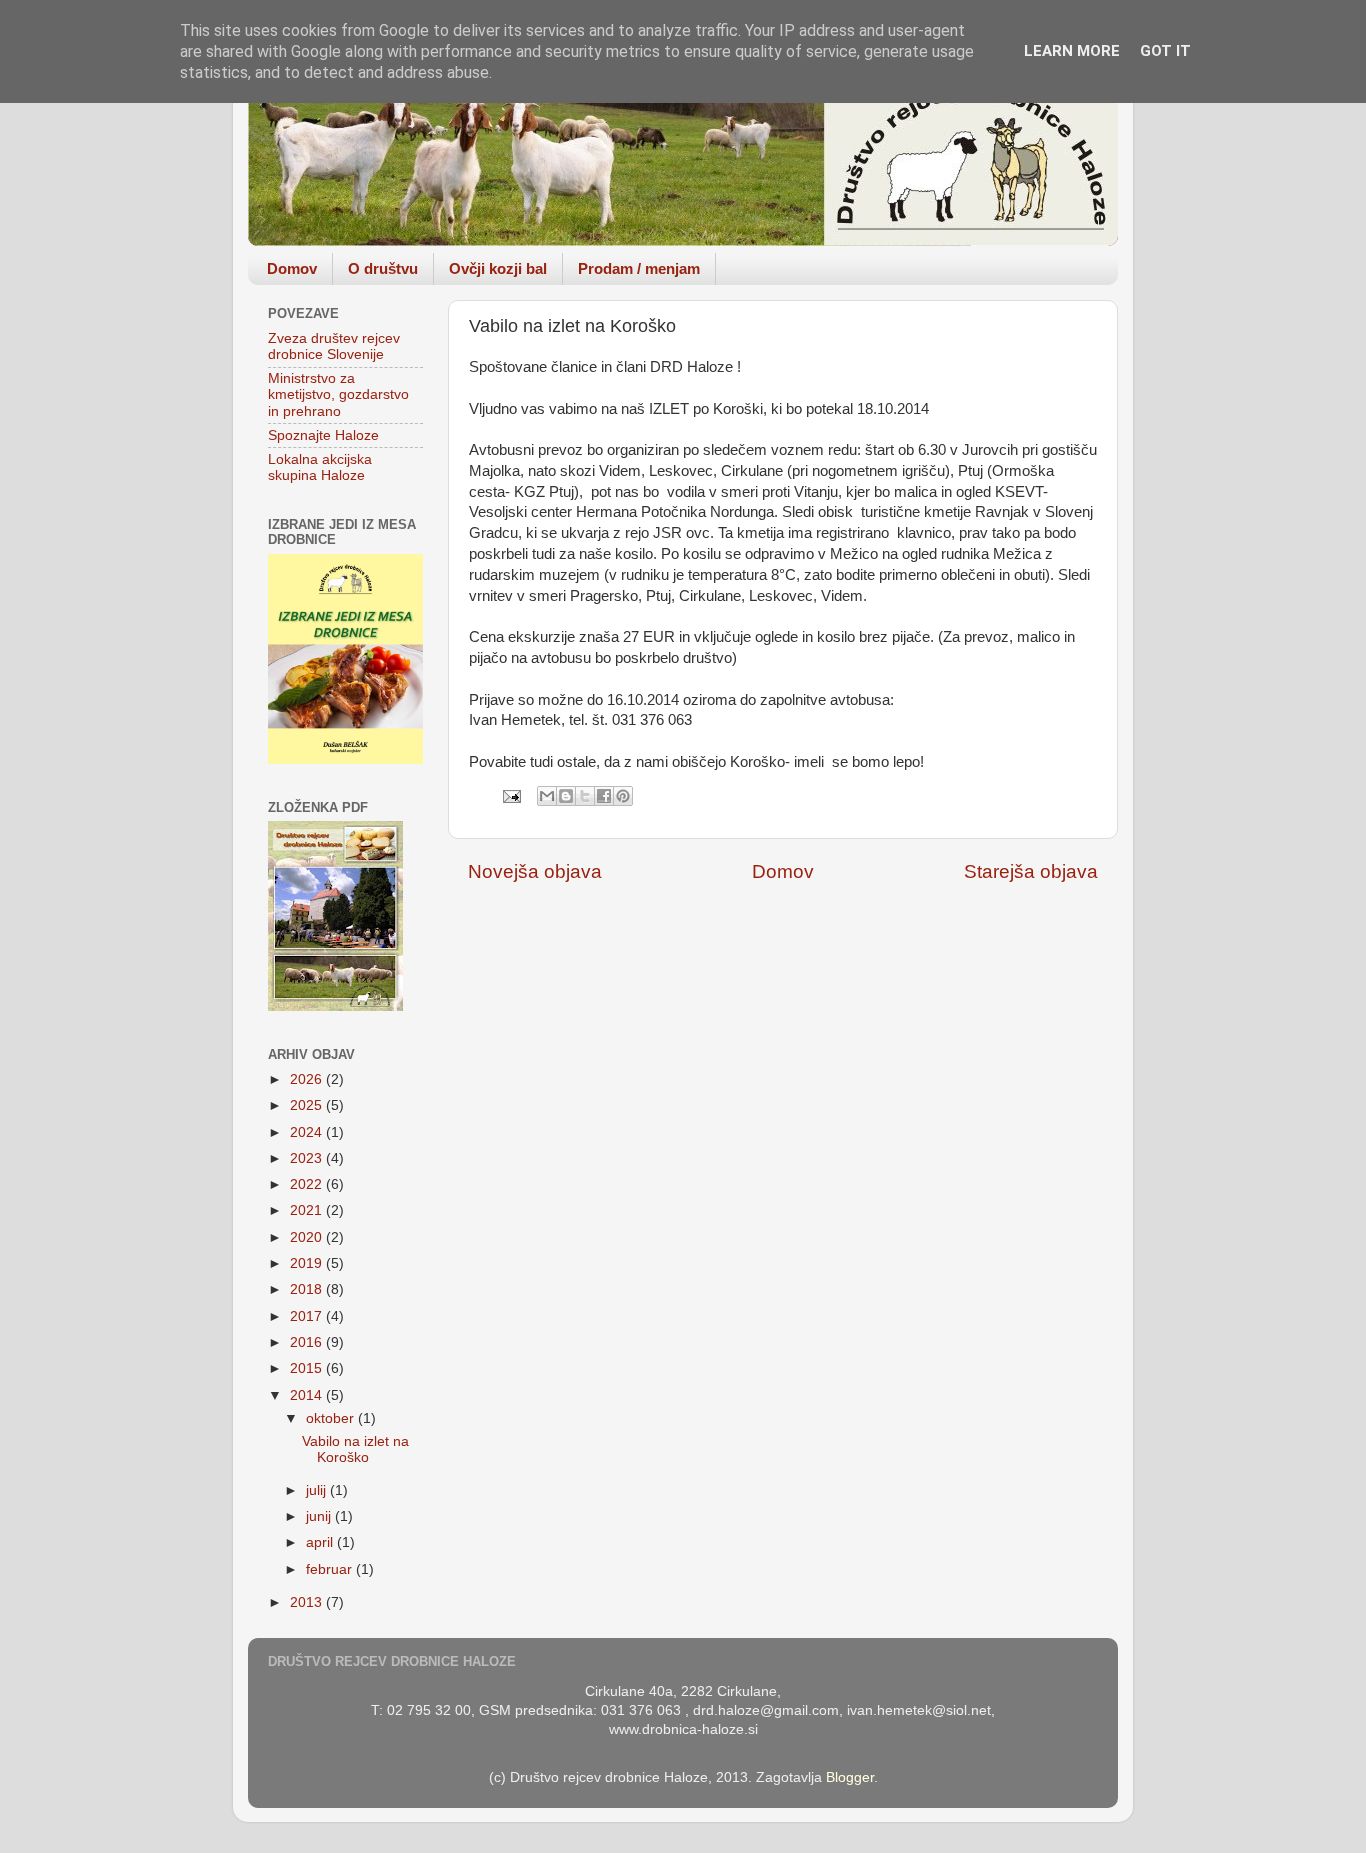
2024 (308, 1132)
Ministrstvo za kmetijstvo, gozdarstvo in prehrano (338, 394)
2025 (308, 1105)
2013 (308, 1602)
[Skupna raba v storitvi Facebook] (604, 796)
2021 (308, 1210)
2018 (308, 1289)
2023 (308, 1158)
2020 (308, 1237)
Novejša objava (535, 871)
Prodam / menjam (639, 268)
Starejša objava (1031, 871)
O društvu (383, 268)
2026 (308, 1079)
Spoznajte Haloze (323, 435)
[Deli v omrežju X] (585, 796)
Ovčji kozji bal (498, 268)
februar (331, 1569)
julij (318, 1490)
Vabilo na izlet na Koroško (355, 1449)
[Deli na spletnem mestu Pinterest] (623, 796)
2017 (308, 1316)
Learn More (1072, 51)
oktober (332, 1418)
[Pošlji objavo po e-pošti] (547, 796)
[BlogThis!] (566, 796)
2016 (308, 1342)
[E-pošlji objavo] (510, 795)
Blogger (850, 1777)
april (321, 1542)
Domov (292, 268)
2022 (308, 1184)
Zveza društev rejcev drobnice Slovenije (334, 346)
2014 (308, 1395)
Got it (1165, 51)
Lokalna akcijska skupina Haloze (320, 467)
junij (320, 1516)
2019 (308, 1263)
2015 (308, 1368)
